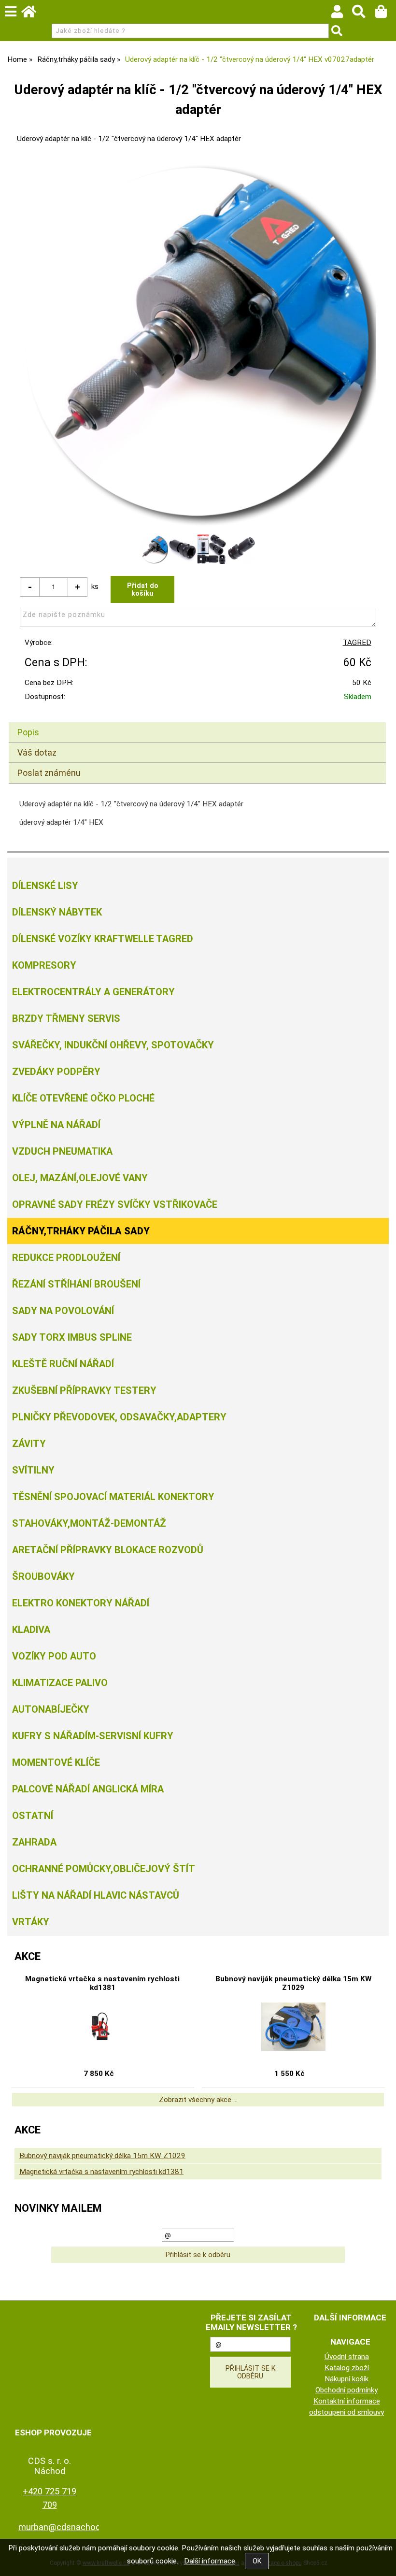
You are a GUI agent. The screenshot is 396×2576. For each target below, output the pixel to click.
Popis (28, 732)
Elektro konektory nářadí (81, 1603)
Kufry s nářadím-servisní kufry (93, 1736)
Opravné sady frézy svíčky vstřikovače (115, 1204)
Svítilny (33, 1470)
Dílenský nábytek (57, 912)
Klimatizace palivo (60, 1683)
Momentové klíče (56, 1762)
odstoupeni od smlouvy (346, 2412)
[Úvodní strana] (33, 14)
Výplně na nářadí (56, 1125)
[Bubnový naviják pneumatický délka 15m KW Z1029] (293, 2027)
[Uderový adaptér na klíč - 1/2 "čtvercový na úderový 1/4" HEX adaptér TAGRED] (198, 343)
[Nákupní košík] (386, 14)
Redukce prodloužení (66, 1258)
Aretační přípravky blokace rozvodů (108, 1550)
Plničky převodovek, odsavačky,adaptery (119, 1417)
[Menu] (11, 12)
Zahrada (34, 1842)
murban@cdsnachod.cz (65, 2527)
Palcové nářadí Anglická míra (88, 1789)
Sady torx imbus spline (72, 1337)
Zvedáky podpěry (56, 1072)
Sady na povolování (63, 1311)
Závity (29, 1444)
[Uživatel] (342, 14)
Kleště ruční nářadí (63, 1364)
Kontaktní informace (347, 2401)
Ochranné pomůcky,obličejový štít (104, 1869)
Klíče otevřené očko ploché (83, 1098)
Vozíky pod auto (54, 1656)
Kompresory (44, 965)
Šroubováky (43, 1576)
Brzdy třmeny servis (66, 1018)
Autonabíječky (51, 1709)
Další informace (210, 2561)
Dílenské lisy (45, 886)
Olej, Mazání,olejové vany (80, 1178)
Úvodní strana (347, 2357)
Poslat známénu (49, 773)
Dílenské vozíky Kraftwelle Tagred (103, 939)
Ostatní (33, 1816)
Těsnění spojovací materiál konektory (113, 1497)
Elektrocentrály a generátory (93, 992)
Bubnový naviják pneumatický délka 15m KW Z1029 (293, 1983)
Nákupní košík (346, 2379)
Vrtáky (31, 1922)
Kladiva (31, 1630)
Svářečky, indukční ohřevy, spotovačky (113, 1045)
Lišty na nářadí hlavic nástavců (96, 1895)
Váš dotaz (37, 752)
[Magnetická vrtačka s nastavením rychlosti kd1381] (102, 2027)
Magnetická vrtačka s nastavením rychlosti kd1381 (102, 1983)
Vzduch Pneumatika (62, 1151)
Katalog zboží (347, 2368)
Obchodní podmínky (346, 2390)
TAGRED (357, 643)
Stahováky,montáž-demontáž (89, 1523)
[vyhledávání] (363, 14)
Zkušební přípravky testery (84, 1390)
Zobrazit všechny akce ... (198, 2100)
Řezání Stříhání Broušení (76, 1284)
